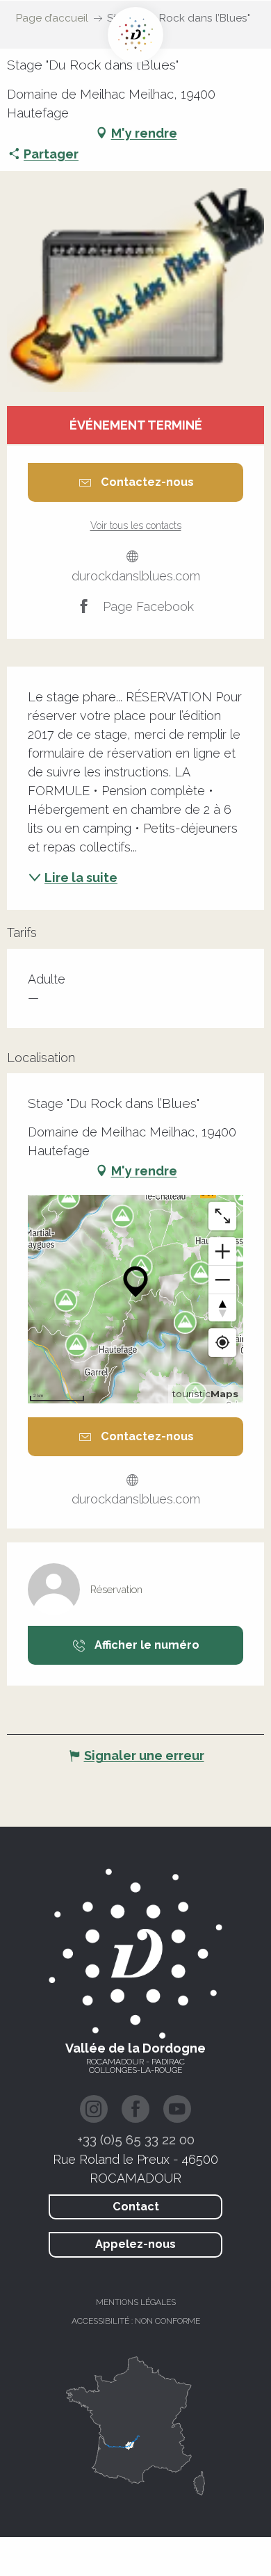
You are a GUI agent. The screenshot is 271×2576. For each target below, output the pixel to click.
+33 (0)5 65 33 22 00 (136, 2139)
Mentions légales (136, 2302)
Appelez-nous (135, 2244)
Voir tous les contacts (136, 525)
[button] (135, 290)
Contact (136, 2207)
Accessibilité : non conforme (136, 2321)
